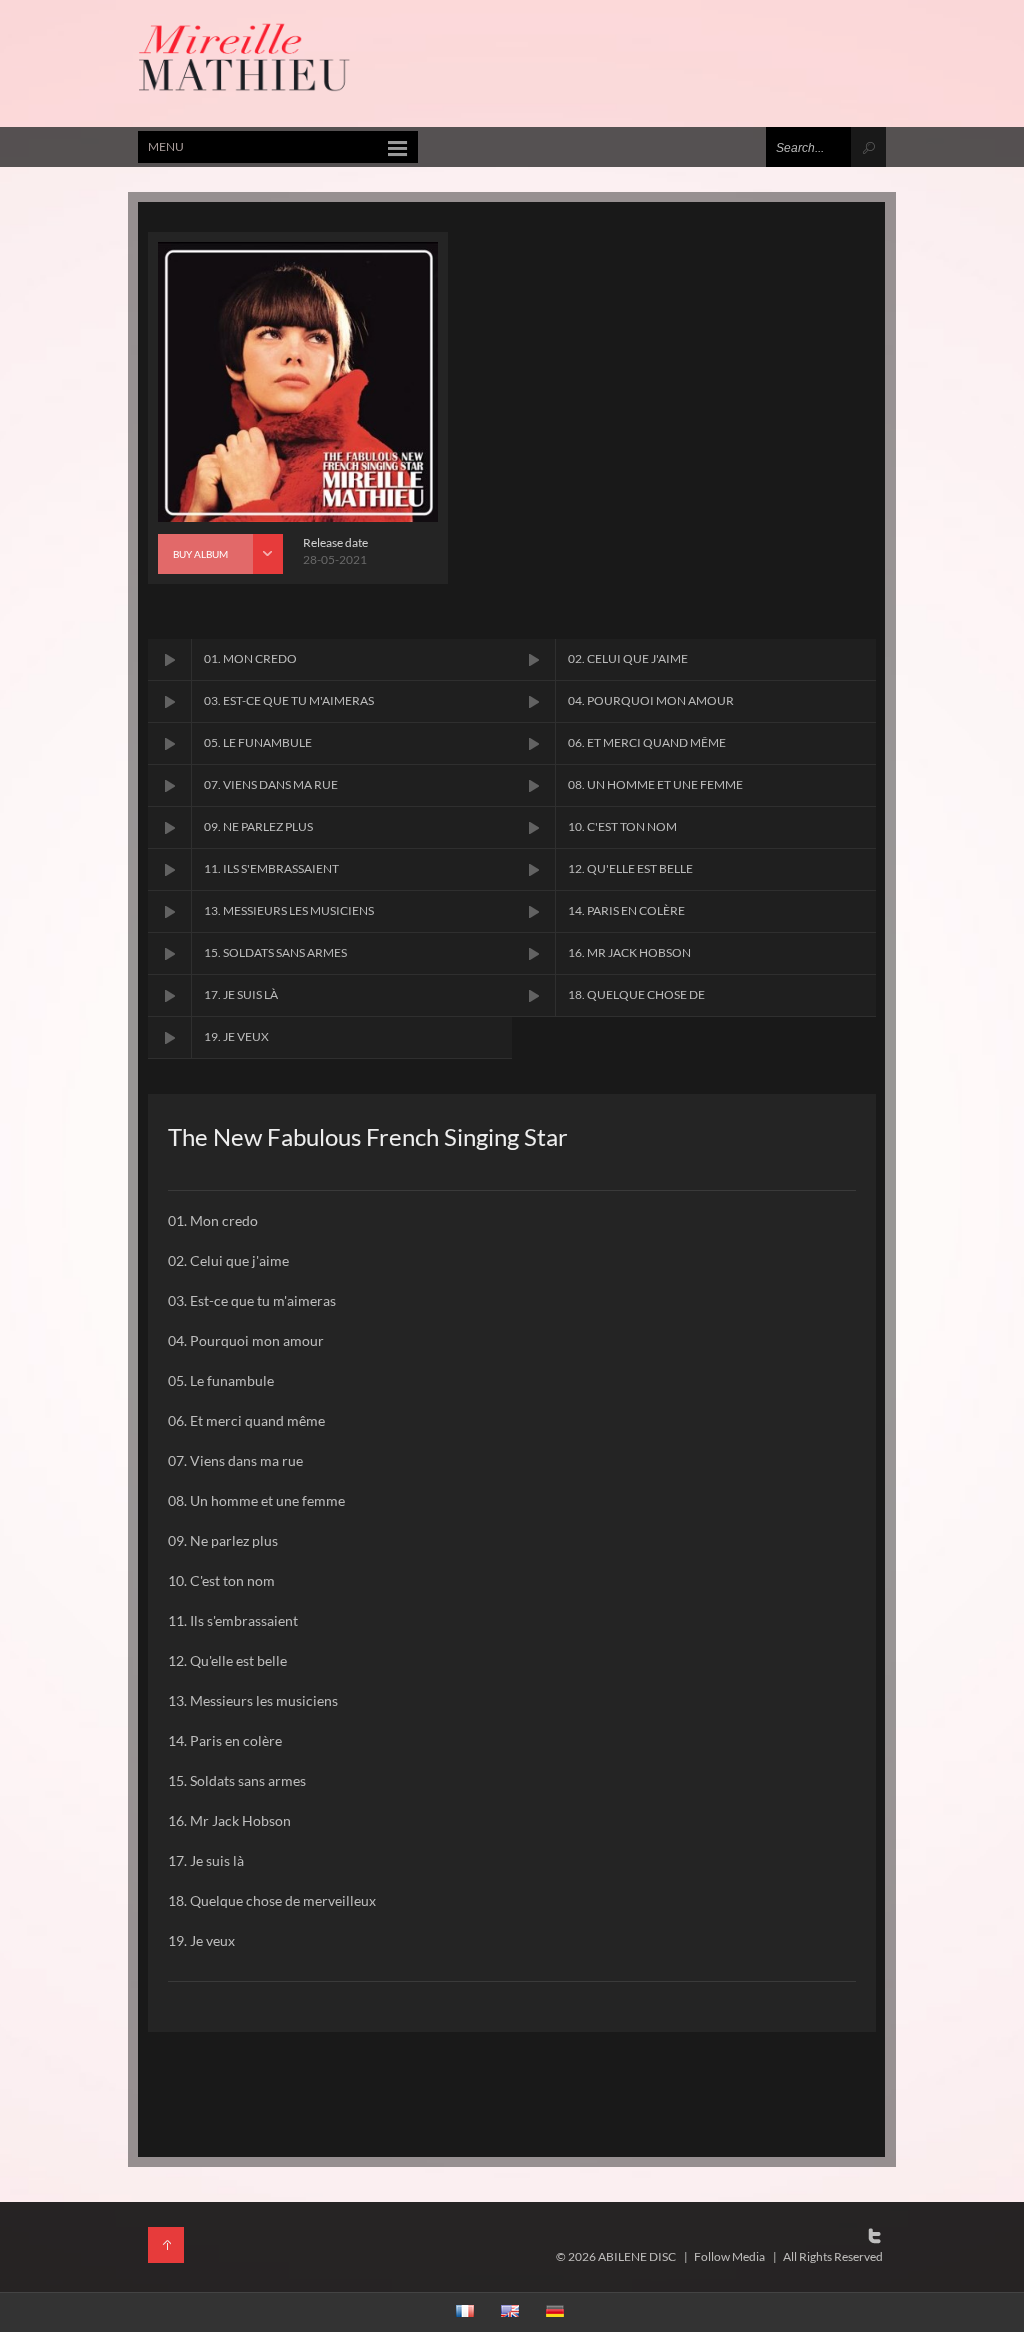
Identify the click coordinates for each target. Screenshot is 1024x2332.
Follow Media (729, 2256)
